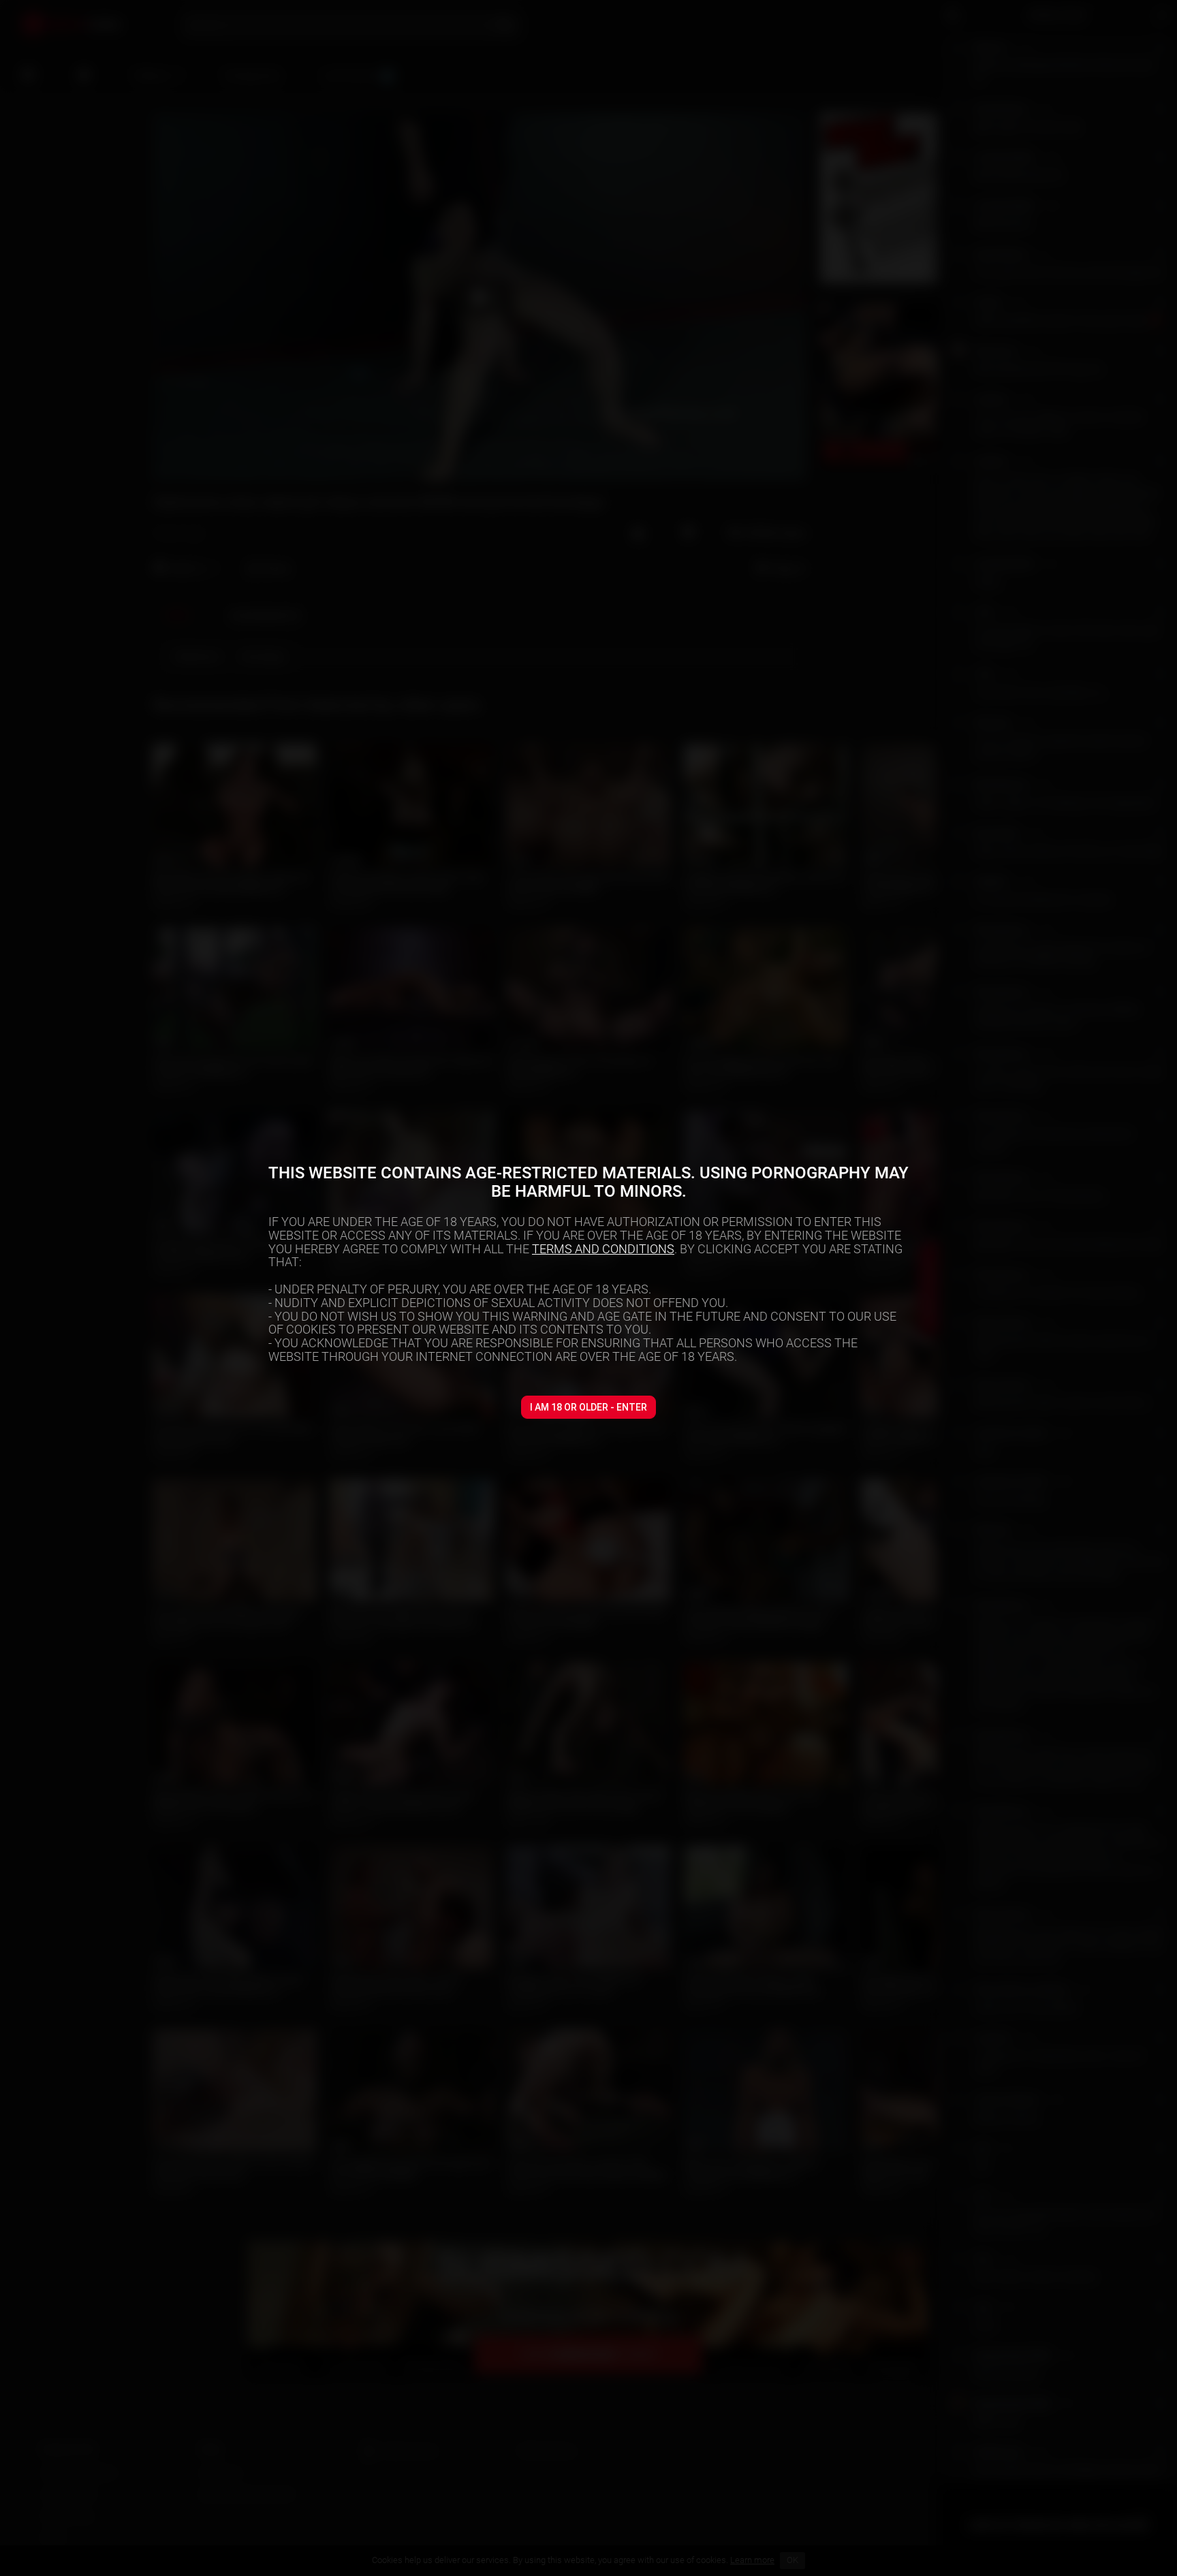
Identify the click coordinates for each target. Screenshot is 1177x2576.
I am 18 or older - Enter (588, 1407)
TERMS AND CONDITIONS (603, 1249)
